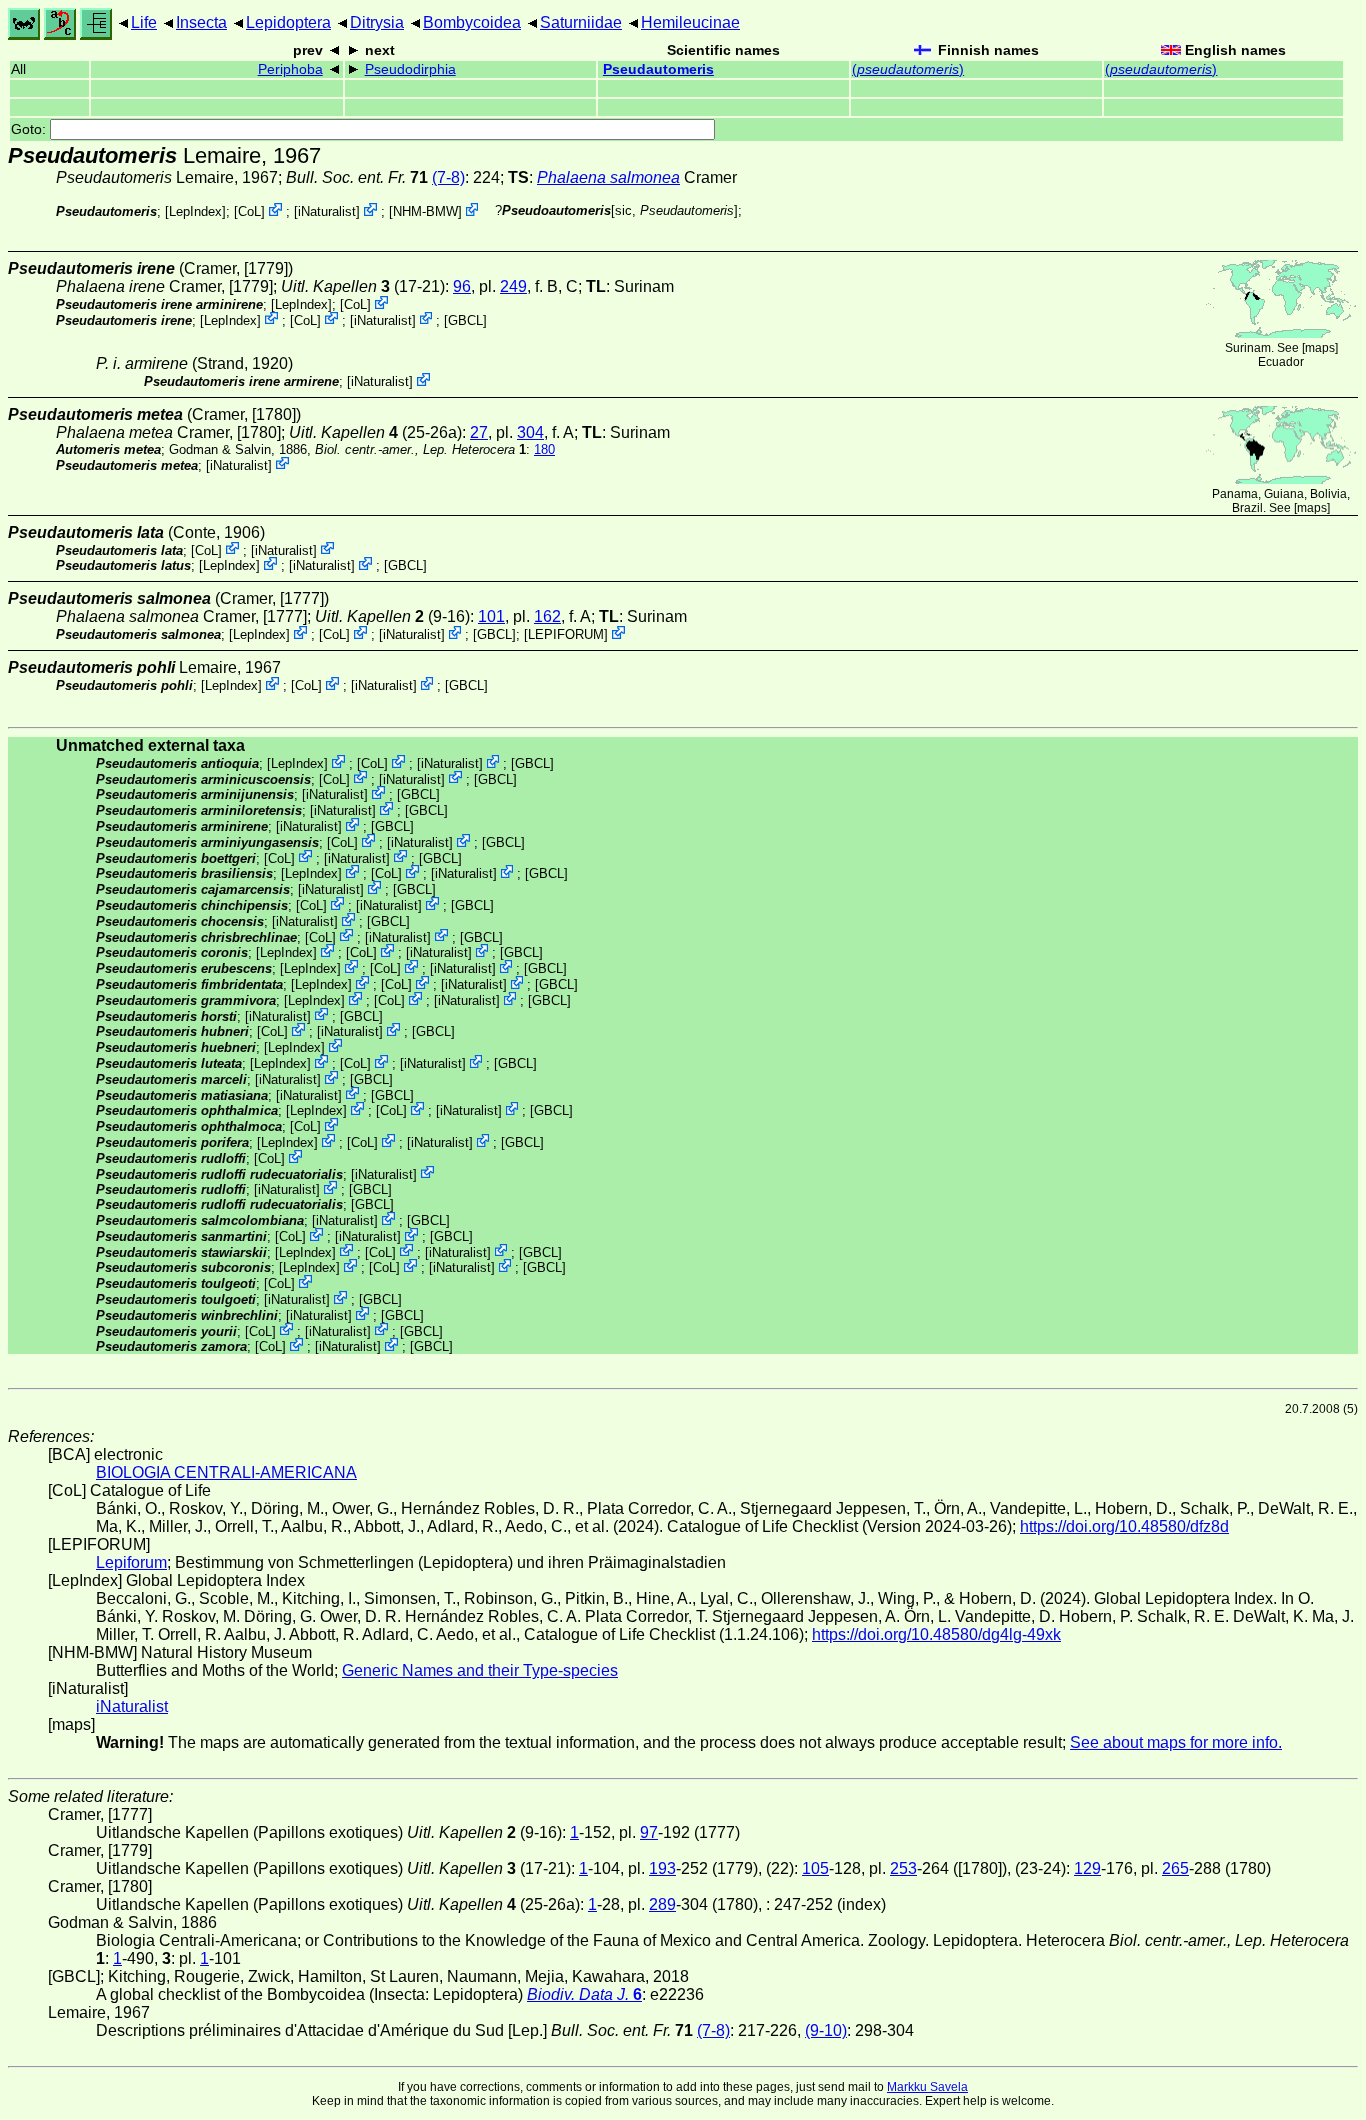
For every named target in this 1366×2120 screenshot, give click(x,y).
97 (649, 1832)
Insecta (201, 22)
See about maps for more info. (1176, 1742)
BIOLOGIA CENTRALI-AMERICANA (226, 1472)
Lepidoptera (288, 22)
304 (530, 432)
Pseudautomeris (658, 69)
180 (544, 449)
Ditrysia (377, 22)
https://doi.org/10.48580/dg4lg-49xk (936, 1634)
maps (1320, 348)
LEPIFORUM (566, 634)
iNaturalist (327, 211)
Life (144, 22)
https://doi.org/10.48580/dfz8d (1124, 1526)
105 (815, 1868)
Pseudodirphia (410, 69)
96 (462, 286)
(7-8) (448, 177)
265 (1175, 1868)
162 (547, 616)
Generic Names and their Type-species (480, 1670)
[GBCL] (465, 319)
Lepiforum (131, 1562)
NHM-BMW (425, 211)
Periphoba (290, 69)
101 (491, 616)
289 (662, 1904)
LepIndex (195, 211)
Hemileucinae (690, 22)
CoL (249, 211)
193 (662, 1868)
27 (479, 432)
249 (513, 286)
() (908, 69)
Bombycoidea (472, 22)
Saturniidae (581, 22)
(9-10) (826, 2030)
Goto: (30, 129)
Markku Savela (927, 2087)
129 (1087, 1868)
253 (903, 1868)
